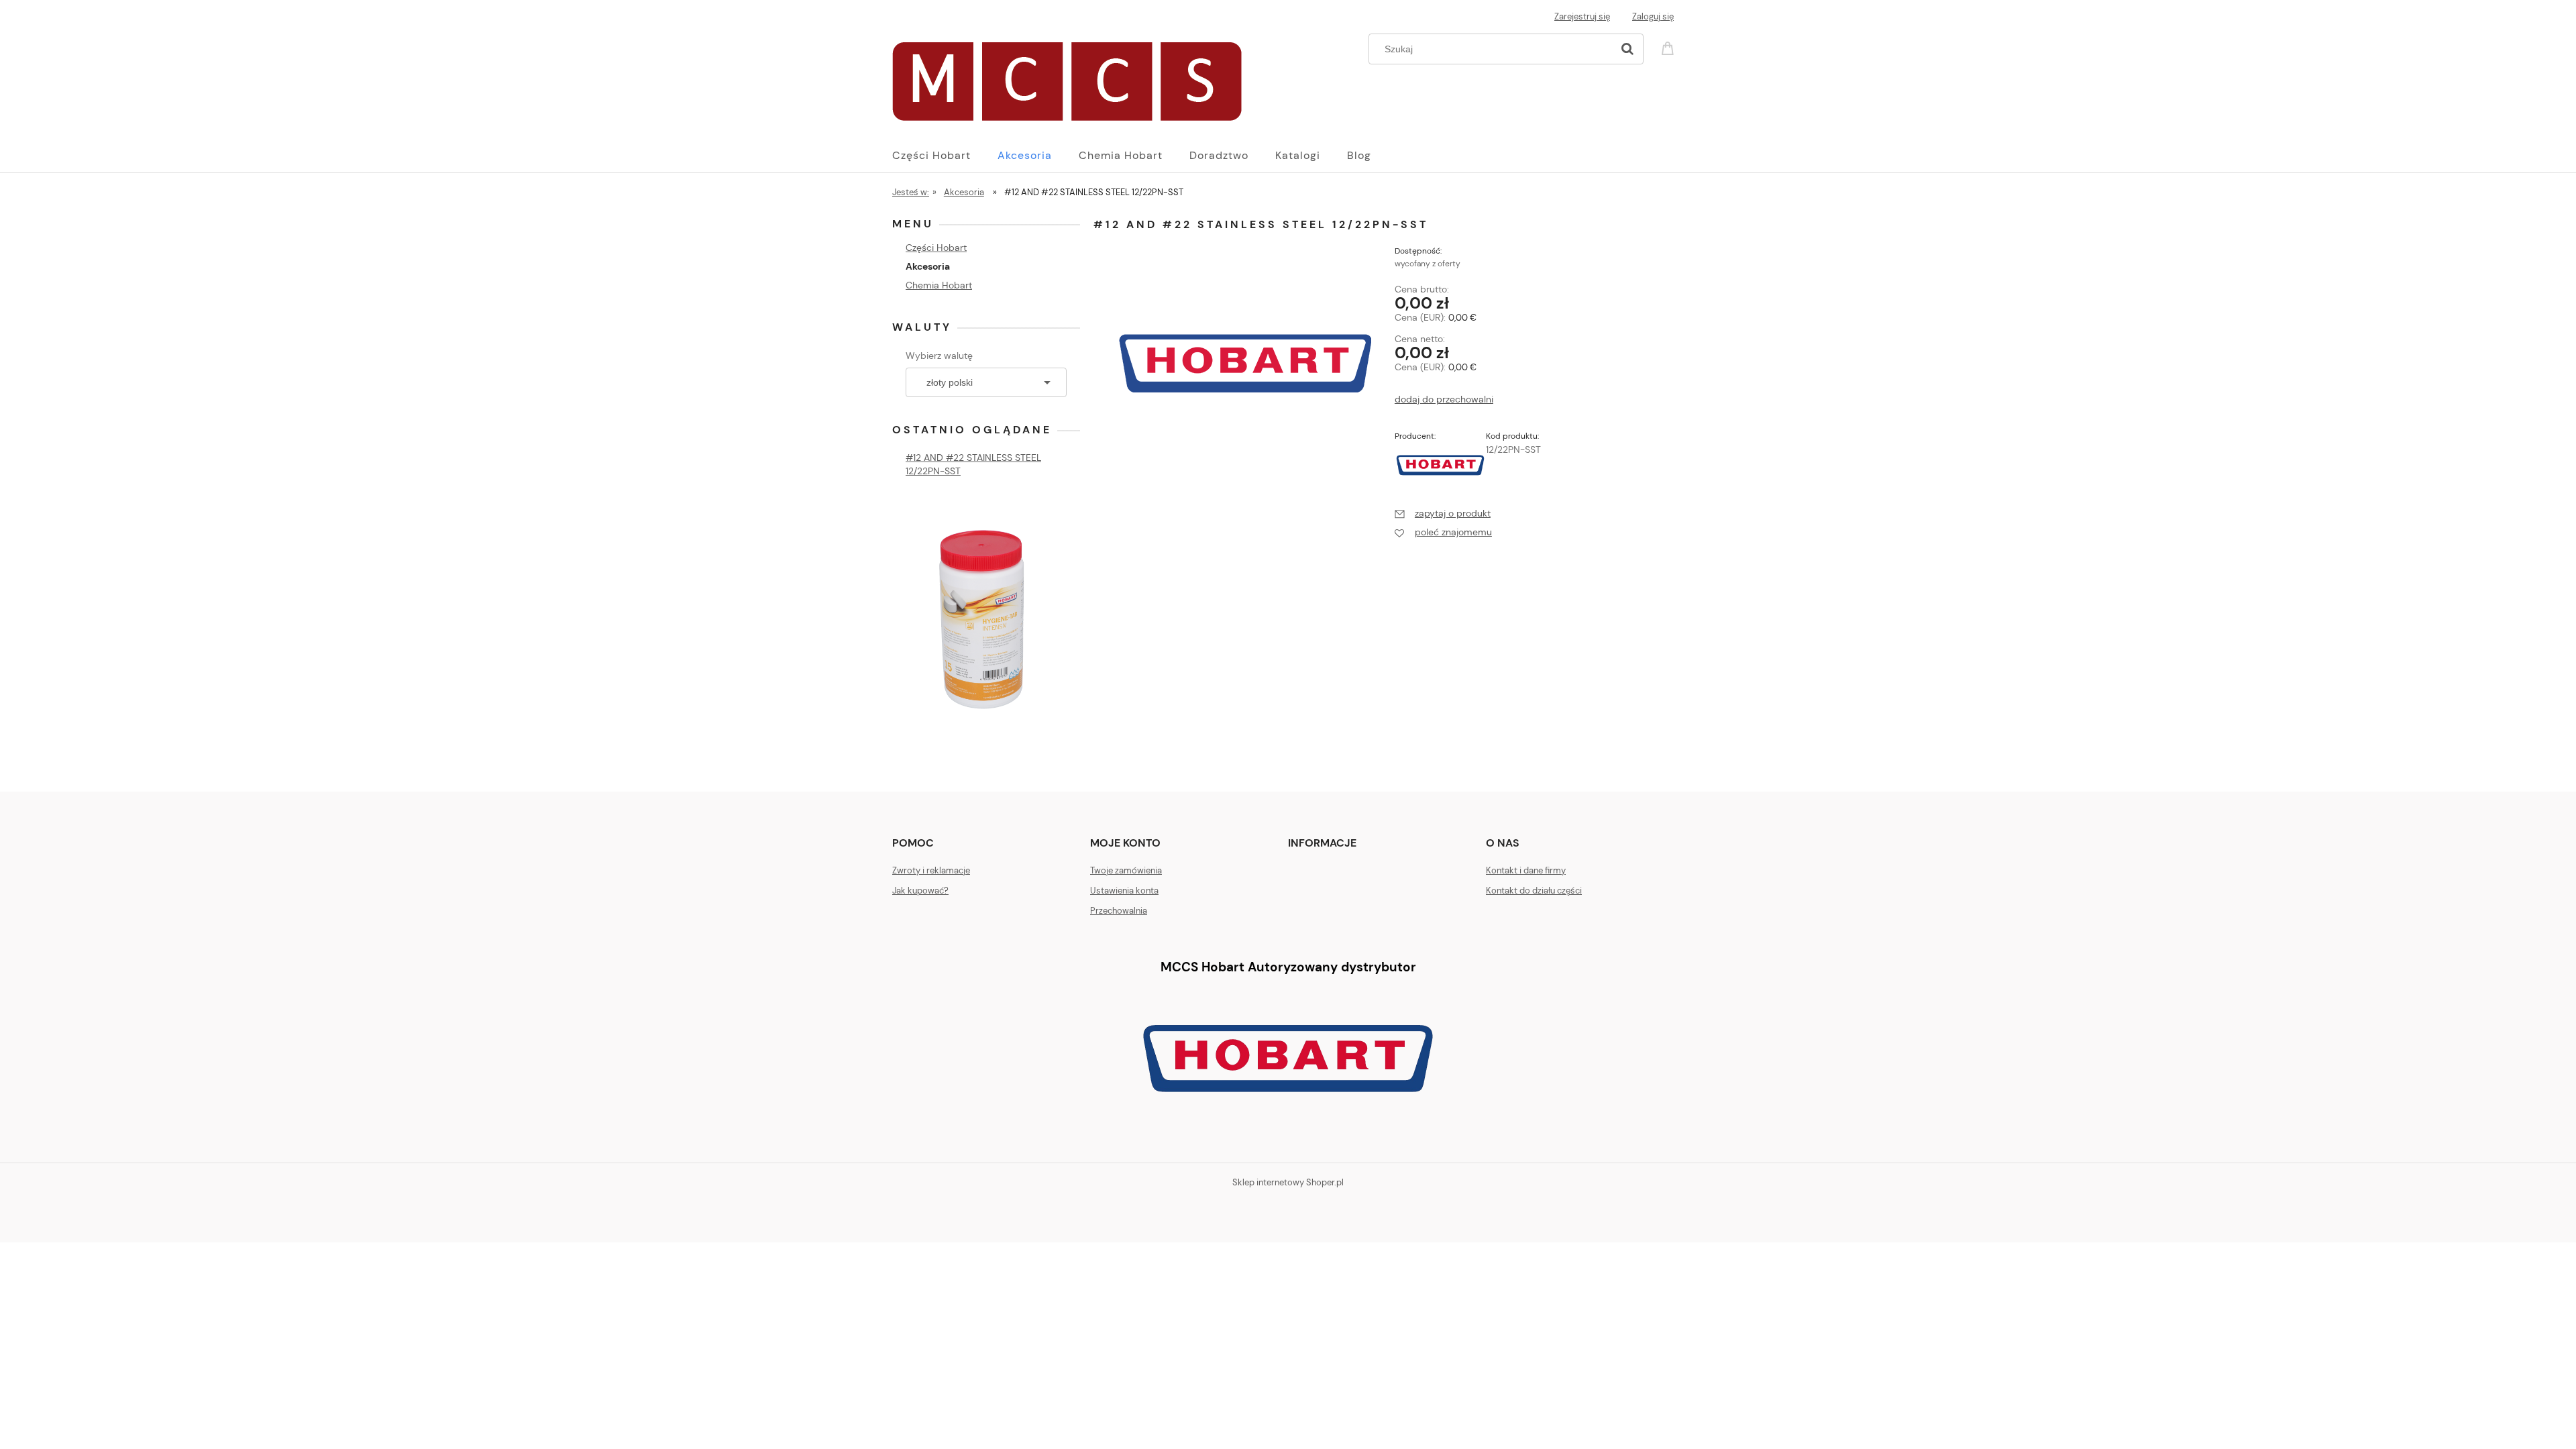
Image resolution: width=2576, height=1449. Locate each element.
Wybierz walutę (939, 356)
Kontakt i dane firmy (1526, 870)
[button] (1443, 513)
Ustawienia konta (1124, 891)
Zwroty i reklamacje (931, 870)
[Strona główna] (1067, 78)
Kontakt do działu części (1534, 891)
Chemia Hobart (939, 285)
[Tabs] (986, 618)
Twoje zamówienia (1126, 870)
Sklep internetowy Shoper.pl (1288, 1182)
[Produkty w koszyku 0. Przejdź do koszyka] (1670, 47)
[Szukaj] (1627, 49)
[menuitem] (945, 156)
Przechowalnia (1119, 911)
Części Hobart (936, 248)
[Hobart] (1440, 464)
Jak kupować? (920, 891)
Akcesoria (928, 266)
